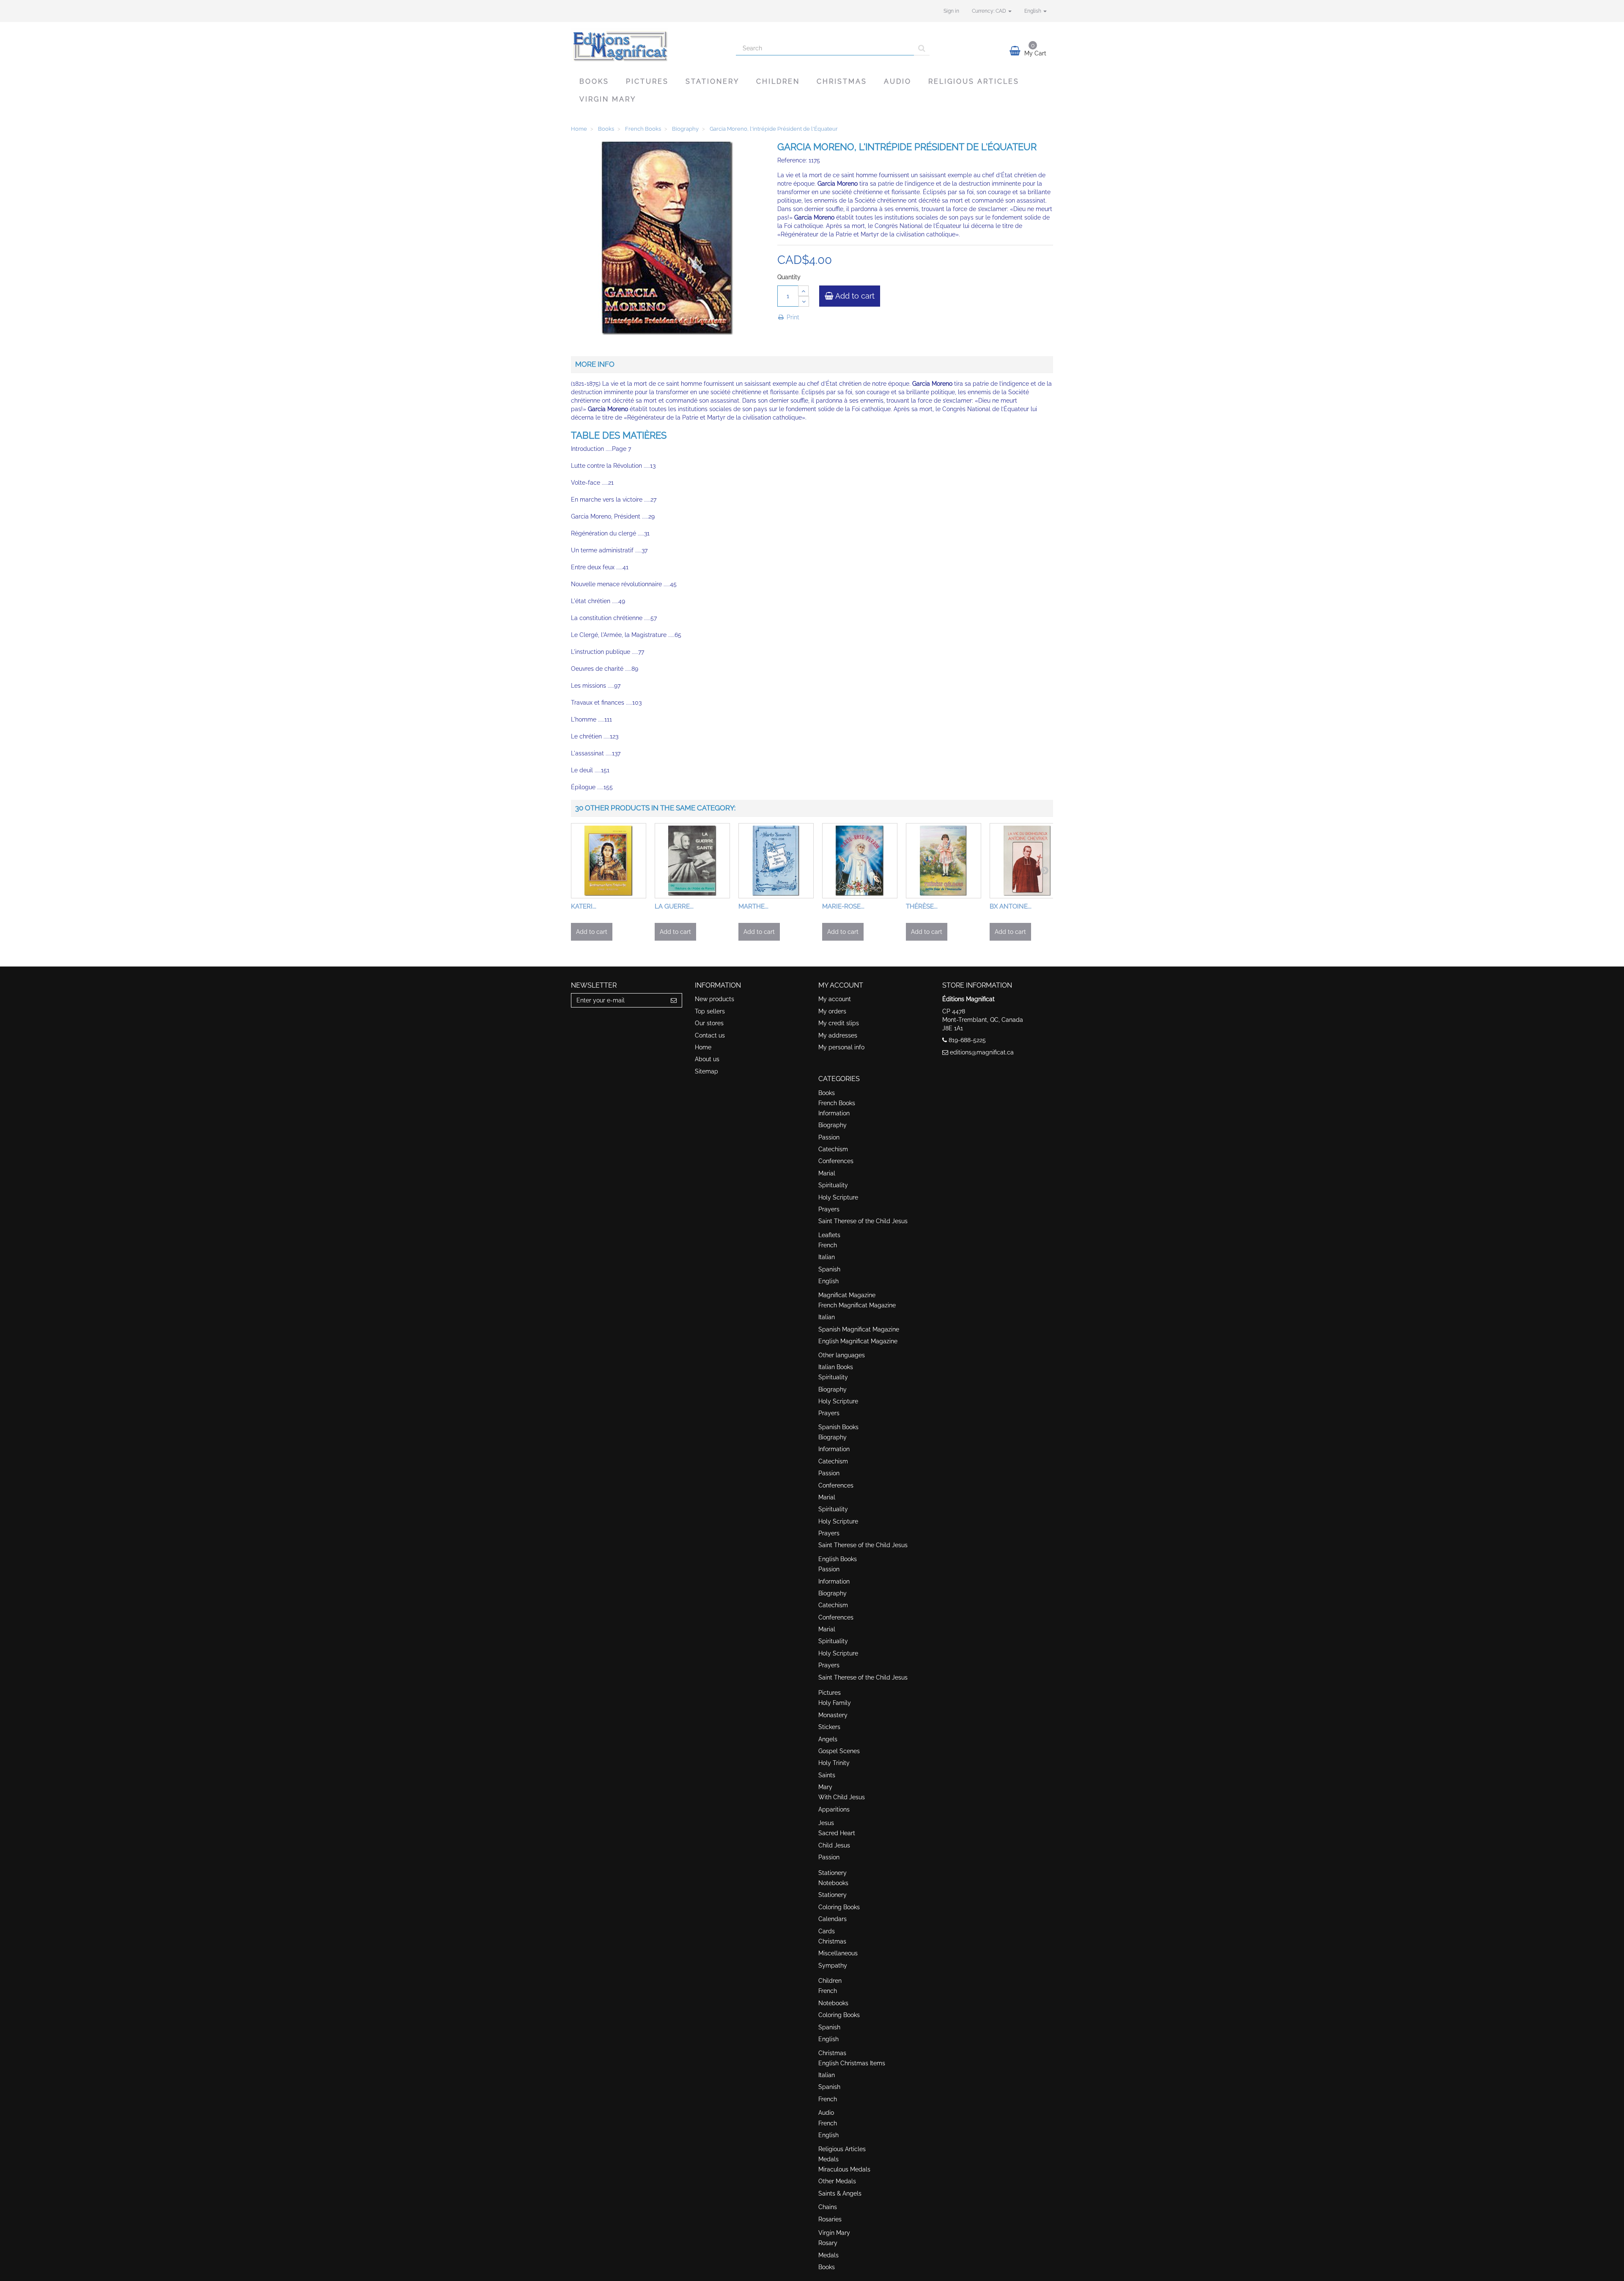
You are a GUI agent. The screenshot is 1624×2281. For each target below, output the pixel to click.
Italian (827, 1257)
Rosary (828, 2243)
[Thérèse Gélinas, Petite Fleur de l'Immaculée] (944, 861)
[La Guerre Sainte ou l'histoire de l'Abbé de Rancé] (692, 861)
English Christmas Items (852, 2063)
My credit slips (839, 1023)
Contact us (710, 1035)
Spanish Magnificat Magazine (859, 1329)
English (828, 1281)
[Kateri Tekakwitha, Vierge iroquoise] (609, 861)
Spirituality (833, 1185)
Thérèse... (922, 906)
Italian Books (836, 1367)
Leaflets (829, 1235)
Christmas (842, 81)
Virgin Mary (608, 99)
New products (715, 999)
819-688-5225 (967, 1040)
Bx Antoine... (1011, 906)
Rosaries (830, 2219)
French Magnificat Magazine (857, 1305)
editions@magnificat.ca (982, 1052)
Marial (827, 1173)
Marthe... (753, 906)
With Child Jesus (842, 1797)
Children (778, 81)
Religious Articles (974, 81)
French (828, 1245)
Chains (828, 2207)
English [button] (1033, 11)
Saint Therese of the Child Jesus (863, 1221)
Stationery (712, 81)
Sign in (951, 11)
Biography (833, 1125)
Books (594, 81)
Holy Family (835, 1703)
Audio (898, 81)
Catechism (833, 1149)
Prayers (829, 1209)
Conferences (836, 1161)
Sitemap (706, 1071)
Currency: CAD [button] (990, 11)
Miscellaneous (838, 1953)
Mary (825, 1787)
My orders (832, 1011)
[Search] (922, 48)
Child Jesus (834, 1845)
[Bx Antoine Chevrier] (1027, 861)
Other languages (842, 1355)
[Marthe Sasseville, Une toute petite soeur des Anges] (776, 861)
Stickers (829, 1727)
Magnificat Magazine (847, 1295)
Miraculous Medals (844, 2169)
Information (834, 1113)
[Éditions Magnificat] (647, 45)
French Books (837, 1103)
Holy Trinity (834, 1763)
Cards (827, 1931)
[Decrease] (804, 301)
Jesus (826, 1823)
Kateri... (584, 906)
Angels (828, 1739)
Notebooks (833, 1883)
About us (707, 1059)
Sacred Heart (837, 1833)
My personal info (841, 1047)
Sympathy (833, 1965)
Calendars (833, 1919)
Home (703, 1047)
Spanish (829, 1269)
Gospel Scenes (839, 1751)
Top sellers (710, 1011)
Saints (827, 1775)
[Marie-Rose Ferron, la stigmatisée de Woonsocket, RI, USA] (860, 861)
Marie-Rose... (843, 906)
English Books (838, 1559)
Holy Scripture (838, 1197)
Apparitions (834, 1809)
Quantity (789, 277)
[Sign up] (674, 1000)
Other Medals (837, 2181)
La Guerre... (674, 906)
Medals (828, 2159)
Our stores (709, 1023)
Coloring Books (839, 1907)
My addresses (838, 1035)
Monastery (833, 1715)
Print (792, 317)
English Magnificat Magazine (858, 1341)
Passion (829, 1137)
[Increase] (803, 291)
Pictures (647, 81)
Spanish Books (838, 1427)
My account (835, 999)
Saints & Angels (840, 2193)
